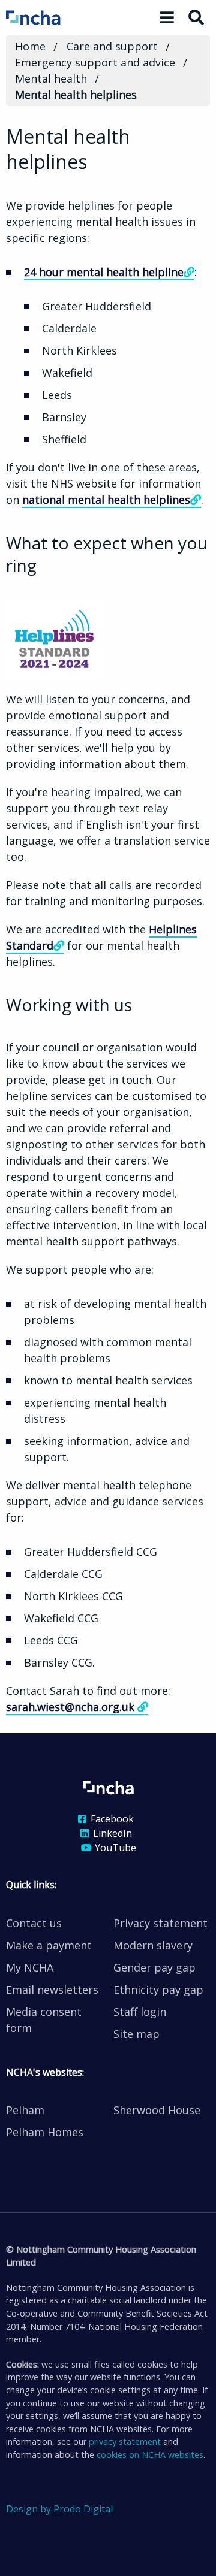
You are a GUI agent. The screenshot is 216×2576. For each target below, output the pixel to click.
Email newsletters (52, 1990)
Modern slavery (153, 1945)
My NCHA (30, 1967)
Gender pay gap (154, 1967)
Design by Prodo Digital (59, 2509)
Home (30, 46)
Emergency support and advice (95, 62)
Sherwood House (157, 2110)
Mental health (51, 78)
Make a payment (49, 1945)
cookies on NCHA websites (150, 2455)
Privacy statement (160, 1923)
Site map (136, 2034)
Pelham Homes (45, 2132)
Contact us (34, 1923)
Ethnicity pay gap (158, 1990)
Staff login (140, 2012)
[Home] (49, 17)
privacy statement (125, 2442)
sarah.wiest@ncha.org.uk (72, 1707)
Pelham (25, 2110)
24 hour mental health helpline (104, 272)
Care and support (112, 46)
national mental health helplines (106, 500)
